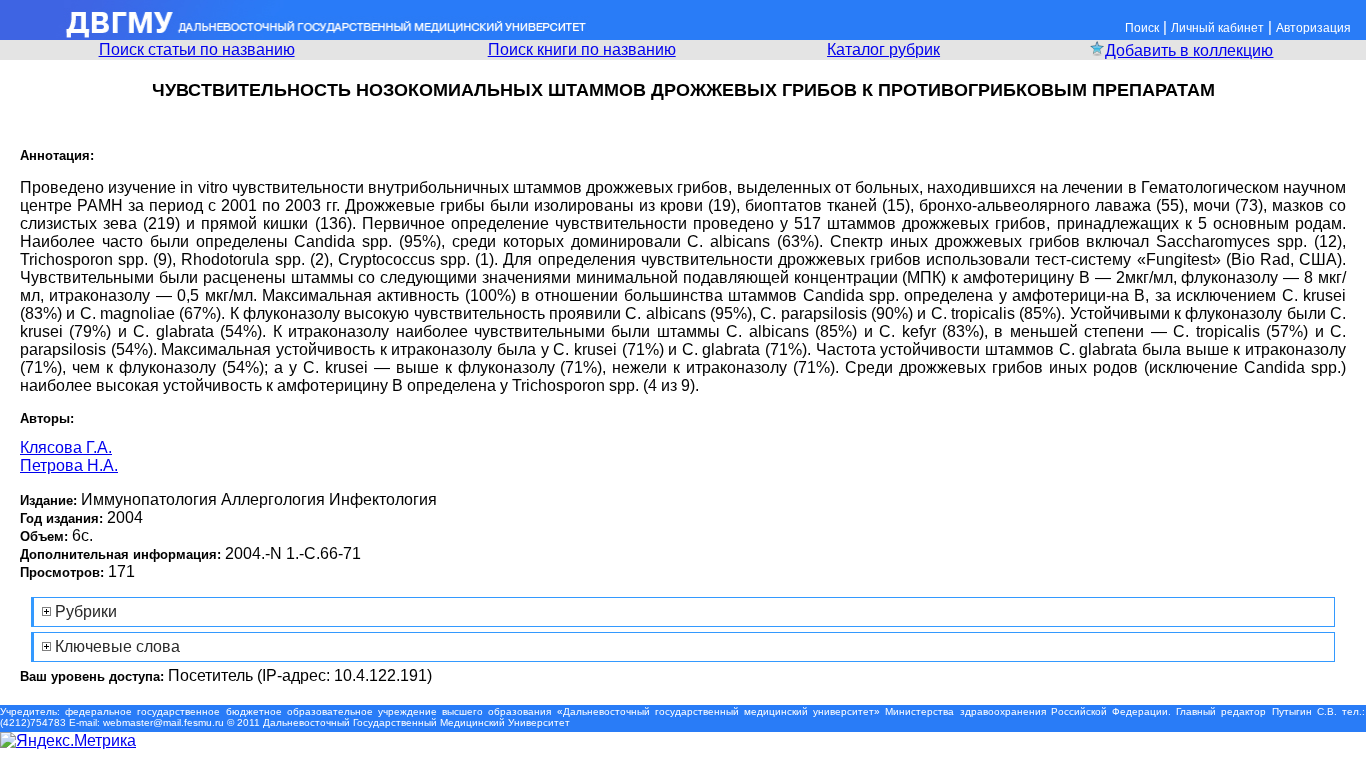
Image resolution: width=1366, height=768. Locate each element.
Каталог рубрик (883, 49)
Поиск (1142, 28)
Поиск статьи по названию (197, 49)
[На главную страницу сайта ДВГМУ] (295, 34)
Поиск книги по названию (582, 49)
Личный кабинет (1217, 28)
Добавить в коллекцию (1189, 50)
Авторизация (1313, 28)
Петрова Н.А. (69, 465)
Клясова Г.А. (66, 447)
